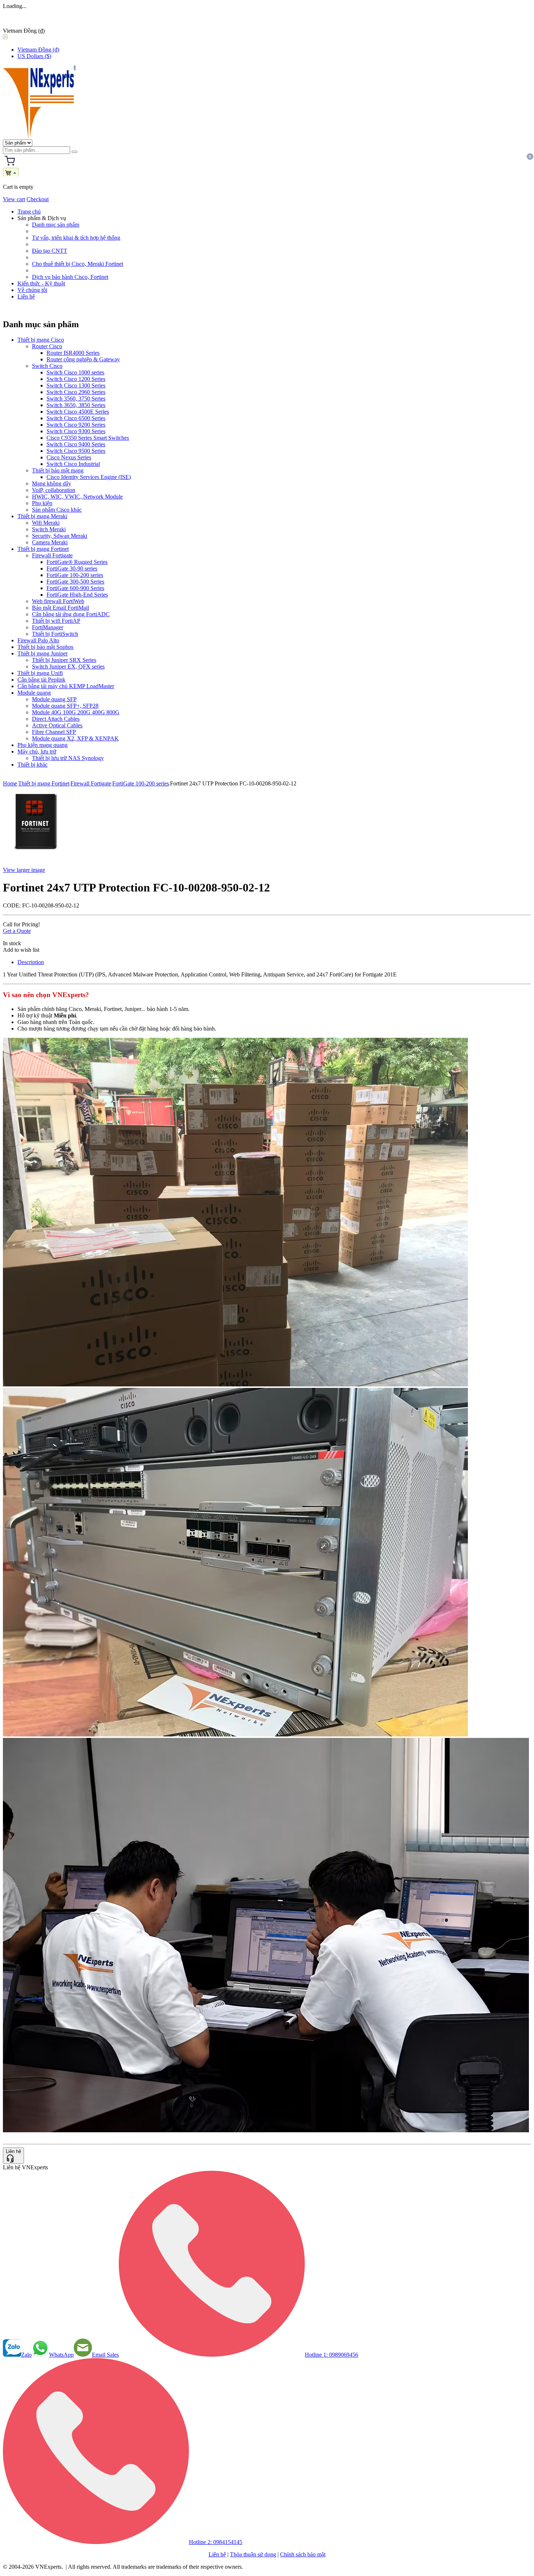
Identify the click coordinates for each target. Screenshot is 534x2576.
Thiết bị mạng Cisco (41, 340)
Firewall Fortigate (52, 555)
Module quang (34, 693)
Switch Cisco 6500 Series (76, 418)
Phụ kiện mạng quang (43, 745)
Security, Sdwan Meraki (60, 536)
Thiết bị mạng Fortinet (43, 549)
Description (31, 962)
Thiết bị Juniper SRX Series (64, 660)
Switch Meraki (49, 529)
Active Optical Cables (57, 725)
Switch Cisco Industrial (73, 464)
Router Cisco (47, 346)
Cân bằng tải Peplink (41, 680)
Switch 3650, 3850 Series (76, 405)
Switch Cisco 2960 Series (76, 392)
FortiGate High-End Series (77, 595)
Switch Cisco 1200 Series (76, 379)
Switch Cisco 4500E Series (78, 412)
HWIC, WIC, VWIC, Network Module (77, 497)
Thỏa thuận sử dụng (253, 2554)
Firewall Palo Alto (38, 640)
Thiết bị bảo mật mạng (58, 470)
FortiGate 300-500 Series (75, 582)
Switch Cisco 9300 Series (76, 431)
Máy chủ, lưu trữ (37, 751)
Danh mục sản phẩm (56, 225)
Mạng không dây (52, 483)
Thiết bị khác (33, 765)
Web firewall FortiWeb (58, 601)
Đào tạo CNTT (50, 251)
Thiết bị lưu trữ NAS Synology (68, 758)
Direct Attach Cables (56, 719)
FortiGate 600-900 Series (75, 588)
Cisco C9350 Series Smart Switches (88, 438)
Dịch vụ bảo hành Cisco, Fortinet (70, 277)
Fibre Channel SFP (54, 732)
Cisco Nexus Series (69, 457)
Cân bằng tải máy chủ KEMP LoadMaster (66, 686)
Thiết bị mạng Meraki (42, 516)
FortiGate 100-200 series (75, 575)
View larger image (24, 870)
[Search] (74, 152)
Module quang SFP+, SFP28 (65, 706)
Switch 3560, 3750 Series (76, 399)
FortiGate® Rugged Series (77, 562)
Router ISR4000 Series (73, 353)
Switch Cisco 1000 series (75, 372)
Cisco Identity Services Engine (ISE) (89, 477)
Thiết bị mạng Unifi (40, 673)
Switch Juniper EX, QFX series (68, 667)
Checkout (38, 199)
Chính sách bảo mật (303, 2554)
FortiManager (48, 627)
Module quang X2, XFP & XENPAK (75, 738)
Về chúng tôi (32, 290)
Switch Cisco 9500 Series (76, 451)
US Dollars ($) (34, 56)
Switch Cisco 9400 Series (76, 444)
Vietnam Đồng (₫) (38, 50)
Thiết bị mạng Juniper (43, 653)
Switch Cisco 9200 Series (76, 425)
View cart (14, 199)
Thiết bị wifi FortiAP (56, 621)
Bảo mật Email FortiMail (60, 608)
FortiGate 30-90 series (72, 568)
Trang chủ (29, 212)
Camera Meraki (50, 542)
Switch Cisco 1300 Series (76, 385)
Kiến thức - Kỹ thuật (41, 283)
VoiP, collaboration (54, 490)
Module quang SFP (54, 699)
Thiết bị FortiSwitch (55, 634)
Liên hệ (26, 296)
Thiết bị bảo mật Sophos (45, 647)
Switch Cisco (47, 366)
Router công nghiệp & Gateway (83, 359)
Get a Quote (17, 931)
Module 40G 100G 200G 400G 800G (76, 712)
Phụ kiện (42, 503)
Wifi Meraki (46, 523)
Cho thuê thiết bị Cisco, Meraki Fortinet (78, 264)
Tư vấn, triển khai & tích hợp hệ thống (76, 238)
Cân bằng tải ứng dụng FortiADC (71, 614)
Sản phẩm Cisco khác (57, 510)
